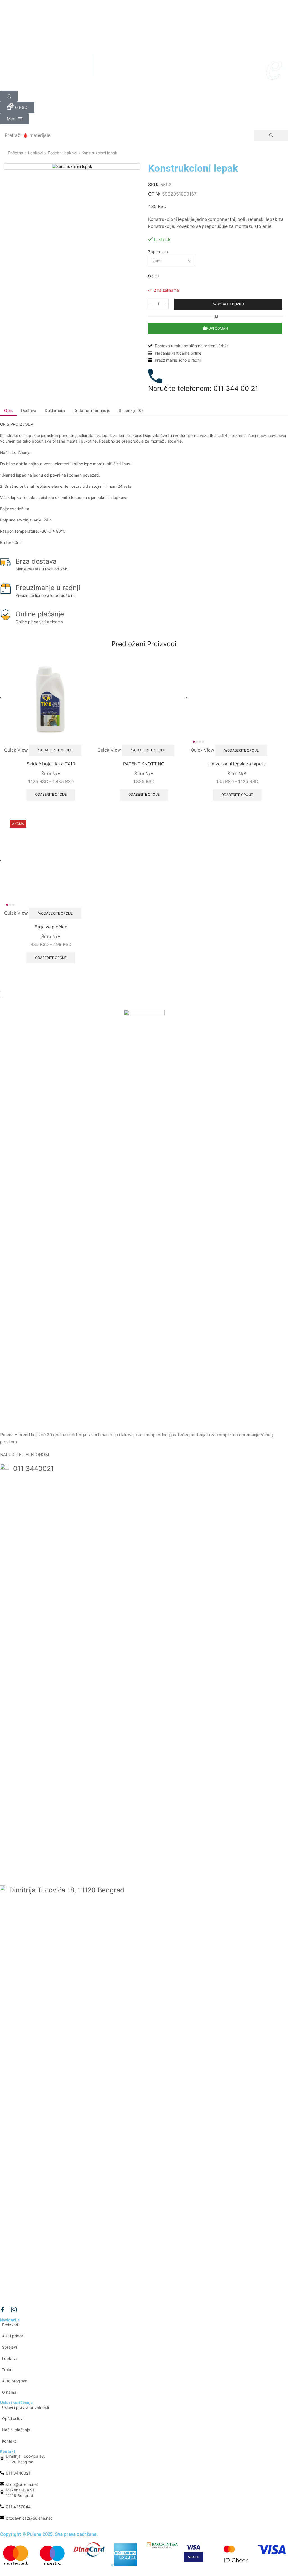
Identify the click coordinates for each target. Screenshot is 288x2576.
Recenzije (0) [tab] (131, 410)
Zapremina (158, 252)
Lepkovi (35, 153)
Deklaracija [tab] (55, 410)
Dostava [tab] (29, 410)
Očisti (153, 276)
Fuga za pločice (24, 1635)
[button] (17, 107)
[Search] (271, 135)
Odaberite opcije (26, 707)
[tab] (8, 411)
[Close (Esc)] (1, 1711)
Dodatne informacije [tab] (92, 410)
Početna (15, 153)
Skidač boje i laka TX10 (24, 726)
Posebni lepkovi (62, 153)
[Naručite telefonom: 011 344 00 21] (155, 376)
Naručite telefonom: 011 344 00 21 (203, 388)
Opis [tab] (8, 410)
